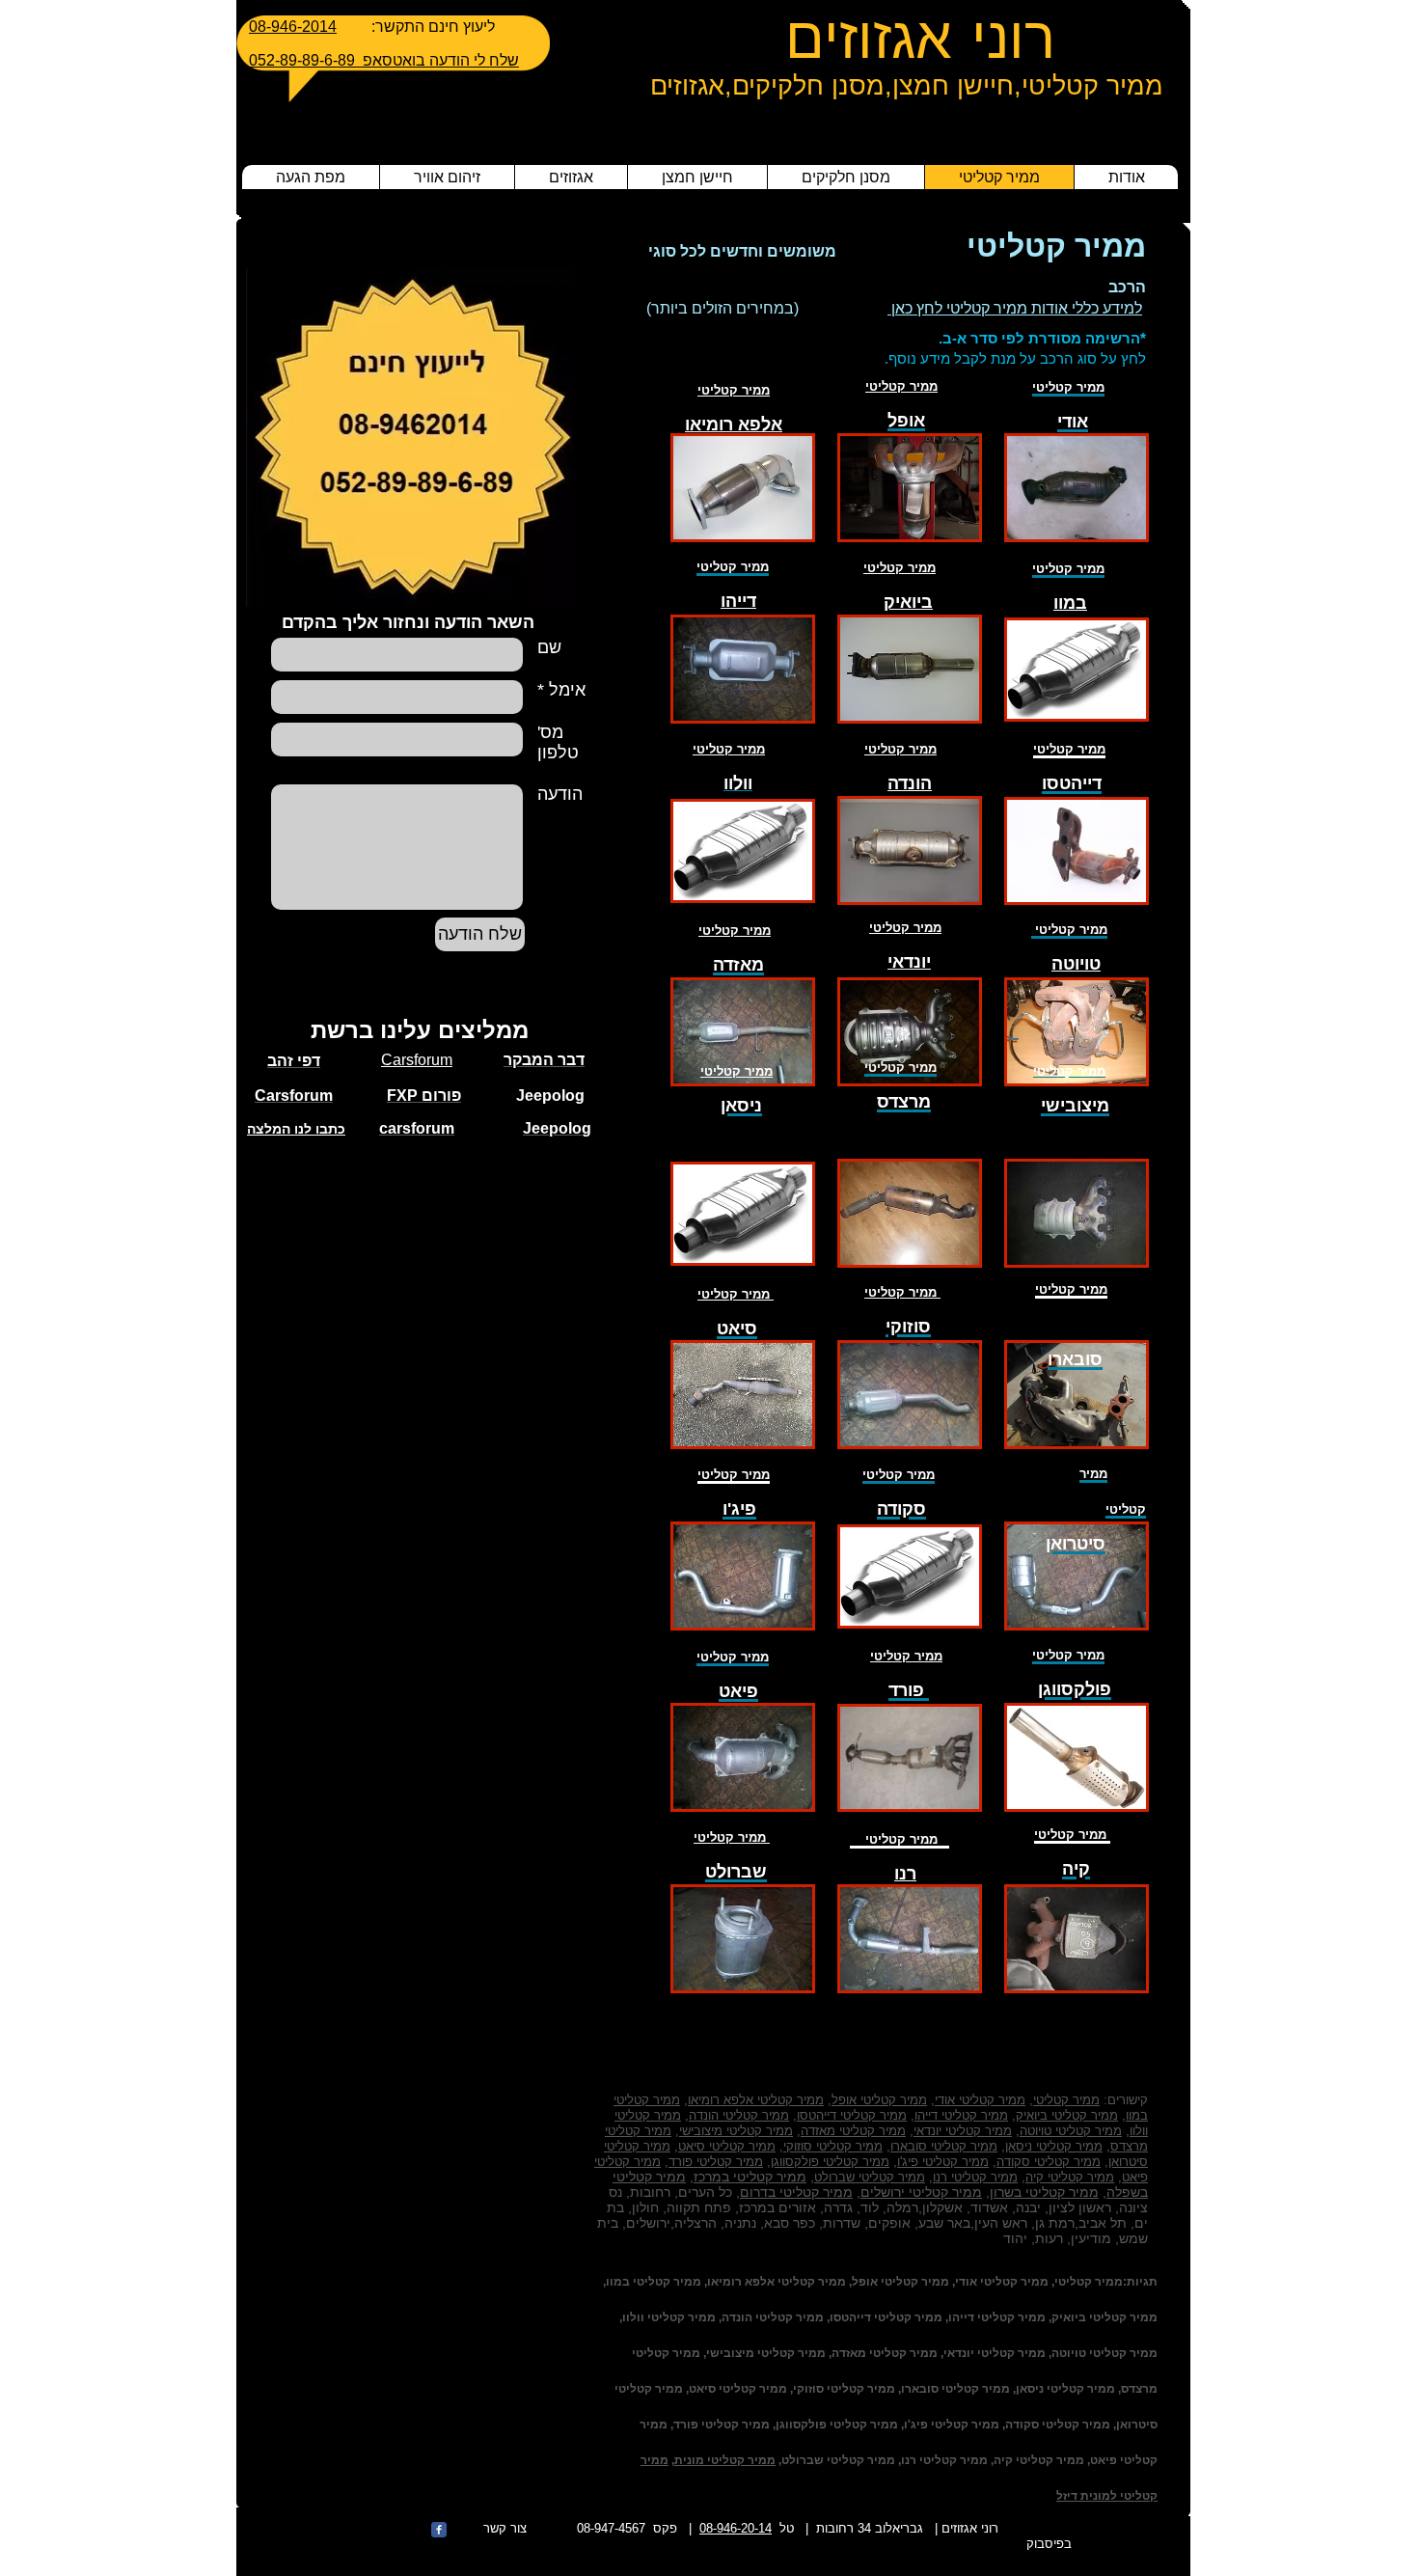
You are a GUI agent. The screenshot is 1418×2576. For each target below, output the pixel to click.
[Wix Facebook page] (439, 2530)
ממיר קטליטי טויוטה (1071, 2131)
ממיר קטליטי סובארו (944, 2146)
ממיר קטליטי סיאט (727, 2146)
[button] (743, 488)
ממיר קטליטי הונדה (739, 2115)
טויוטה (1076, 964)
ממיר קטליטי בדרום (796, 2192)
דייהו (738, 601)
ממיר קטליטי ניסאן (1054, 2146)
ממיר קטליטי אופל (879, 2100)
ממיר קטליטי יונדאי (963, 2131)
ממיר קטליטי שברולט (870, 2177)
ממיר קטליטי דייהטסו (852, 2115)
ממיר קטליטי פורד (716, 2162)
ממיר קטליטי (901, 386)
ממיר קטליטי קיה (1070, 2177)
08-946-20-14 (736, 2528)
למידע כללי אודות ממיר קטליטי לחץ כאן (1015, 308)
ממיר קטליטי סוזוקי (833, 2146)
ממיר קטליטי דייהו (961, 2115)
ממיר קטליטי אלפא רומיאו (756, 2100)
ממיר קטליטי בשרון (1044, 2192)
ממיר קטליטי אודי (980, 2100)
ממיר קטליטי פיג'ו (943, 2162)
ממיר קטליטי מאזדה (853, 2131)
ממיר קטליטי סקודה (1049, 2162)
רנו (905, 1874)
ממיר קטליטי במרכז (750, 2177)
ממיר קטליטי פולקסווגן (830, 2162)
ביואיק (908, 602)
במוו (1070, 603)
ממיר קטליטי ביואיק (1067, 2115)
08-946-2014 (293, 27)
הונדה (910, 783)
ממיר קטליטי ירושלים (921, 2192)
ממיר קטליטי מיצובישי (736, 2131)
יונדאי (909, 962)
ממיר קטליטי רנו (975, 2177)
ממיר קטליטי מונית (725, 2460)
